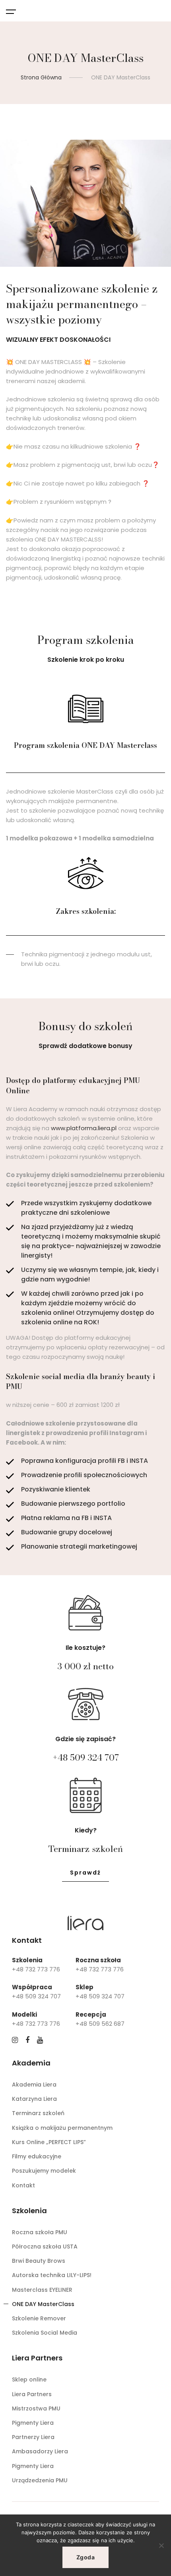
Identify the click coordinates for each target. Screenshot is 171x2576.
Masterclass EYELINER (42, 2290)
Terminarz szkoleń (38, 2113)
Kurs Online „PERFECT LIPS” (49, 2142)
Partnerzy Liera (33, 2437)
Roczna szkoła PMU (40, 2232)
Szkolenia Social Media (45, 2333)
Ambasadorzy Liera (40, 2451)
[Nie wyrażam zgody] (161, 2545)
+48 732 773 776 (36, 1969)
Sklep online (29, 2379)
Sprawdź (85, 1873)
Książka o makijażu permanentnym (62, 2128)
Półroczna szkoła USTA (45, 2247)
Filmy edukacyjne (37, 2156)
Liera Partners (32, 2394)
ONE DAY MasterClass (43, 2304)
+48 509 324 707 (86, 1757)
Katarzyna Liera (34, 2099)
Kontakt (23, 2185)
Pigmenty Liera (33, 2423)
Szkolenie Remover (39, 2318)
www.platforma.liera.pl (84, 1128)
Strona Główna (41, 77)
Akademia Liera (34, 2085)
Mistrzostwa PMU (36, 2408)
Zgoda (85, 2557)
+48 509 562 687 (100, 2024)
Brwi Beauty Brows (39, 2261)
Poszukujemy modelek (44, 2171)
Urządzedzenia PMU (40, 2480)
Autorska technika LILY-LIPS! (52, 2275)
